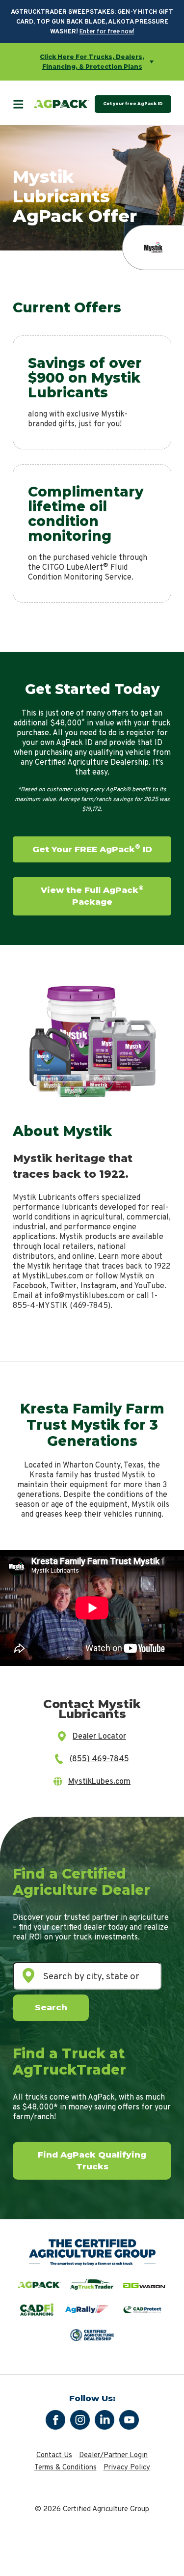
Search (51, 2007)
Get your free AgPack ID (133, 104)
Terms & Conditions (66, 2468)
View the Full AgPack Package (92, 895)
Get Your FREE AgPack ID (92, 848)
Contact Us (54, 2455)
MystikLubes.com (99, 1782)
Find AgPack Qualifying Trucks (92, 2161)
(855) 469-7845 (99, 1759)
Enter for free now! (107, 32)
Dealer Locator (99, 1737)
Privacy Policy (127, 2468)
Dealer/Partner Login (113, 2455)
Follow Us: (92, 2398)
